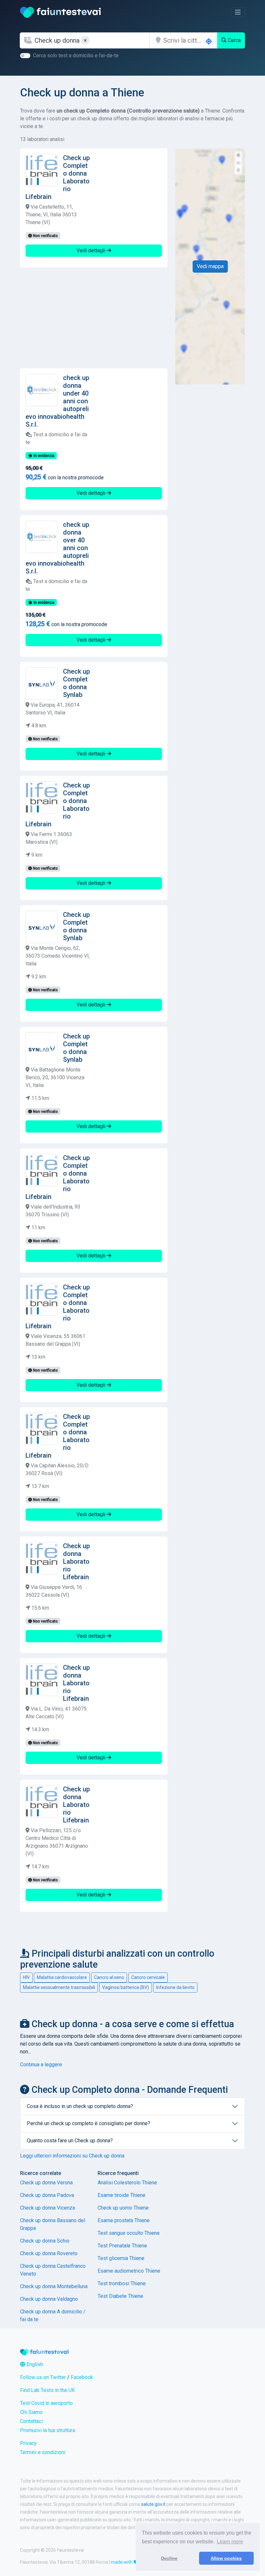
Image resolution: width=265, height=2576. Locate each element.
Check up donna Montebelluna (54, 2286)
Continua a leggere (41, 2065)
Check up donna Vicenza (48, 2208)
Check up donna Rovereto (49, 2253)
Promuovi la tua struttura (48, 2430)
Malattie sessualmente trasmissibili (59, 1987)
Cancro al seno (109, 1977)
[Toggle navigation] (238, 12)
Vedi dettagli (92, 250)
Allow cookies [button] (226, 2558)
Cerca (234, 40)
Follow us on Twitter (43, 2377)
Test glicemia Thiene (121, 2258)
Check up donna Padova (47, 2195)
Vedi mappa (210, 266)
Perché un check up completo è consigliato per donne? (89, 2123)
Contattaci (31, 2421)
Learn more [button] (230, 2542)
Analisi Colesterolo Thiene (127, 2183)
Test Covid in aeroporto (46, 2403)
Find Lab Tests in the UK (48, 2390)
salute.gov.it (153, 2504)
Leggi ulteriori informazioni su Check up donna (72, 2156)
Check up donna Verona (46, 2183)
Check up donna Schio (45, 2241)
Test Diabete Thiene (120, 2296)
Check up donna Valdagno (49, 2299)
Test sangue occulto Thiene (129, 2233)
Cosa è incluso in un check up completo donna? (80, 2106)
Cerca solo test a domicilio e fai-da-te (76, 55)
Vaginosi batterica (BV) (126, 1987)
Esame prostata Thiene (124, 2220)
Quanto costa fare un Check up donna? (70, 2141)
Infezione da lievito (175, 1987)
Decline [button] (169, 2558)
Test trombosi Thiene (122, 2283)
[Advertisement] (94, 318)
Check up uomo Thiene (123, 2208)
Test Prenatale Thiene (122, 2246)
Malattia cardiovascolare (62, 1977)
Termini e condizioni (43, 2452)
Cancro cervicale (148, 1977)
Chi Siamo (31, 2412)
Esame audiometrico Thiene (129, 2271)
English (34, 2364)
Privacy (28, 2443)
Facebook (82, 2377)
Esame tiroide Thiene (122, 2195)
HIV (26, 1977)
